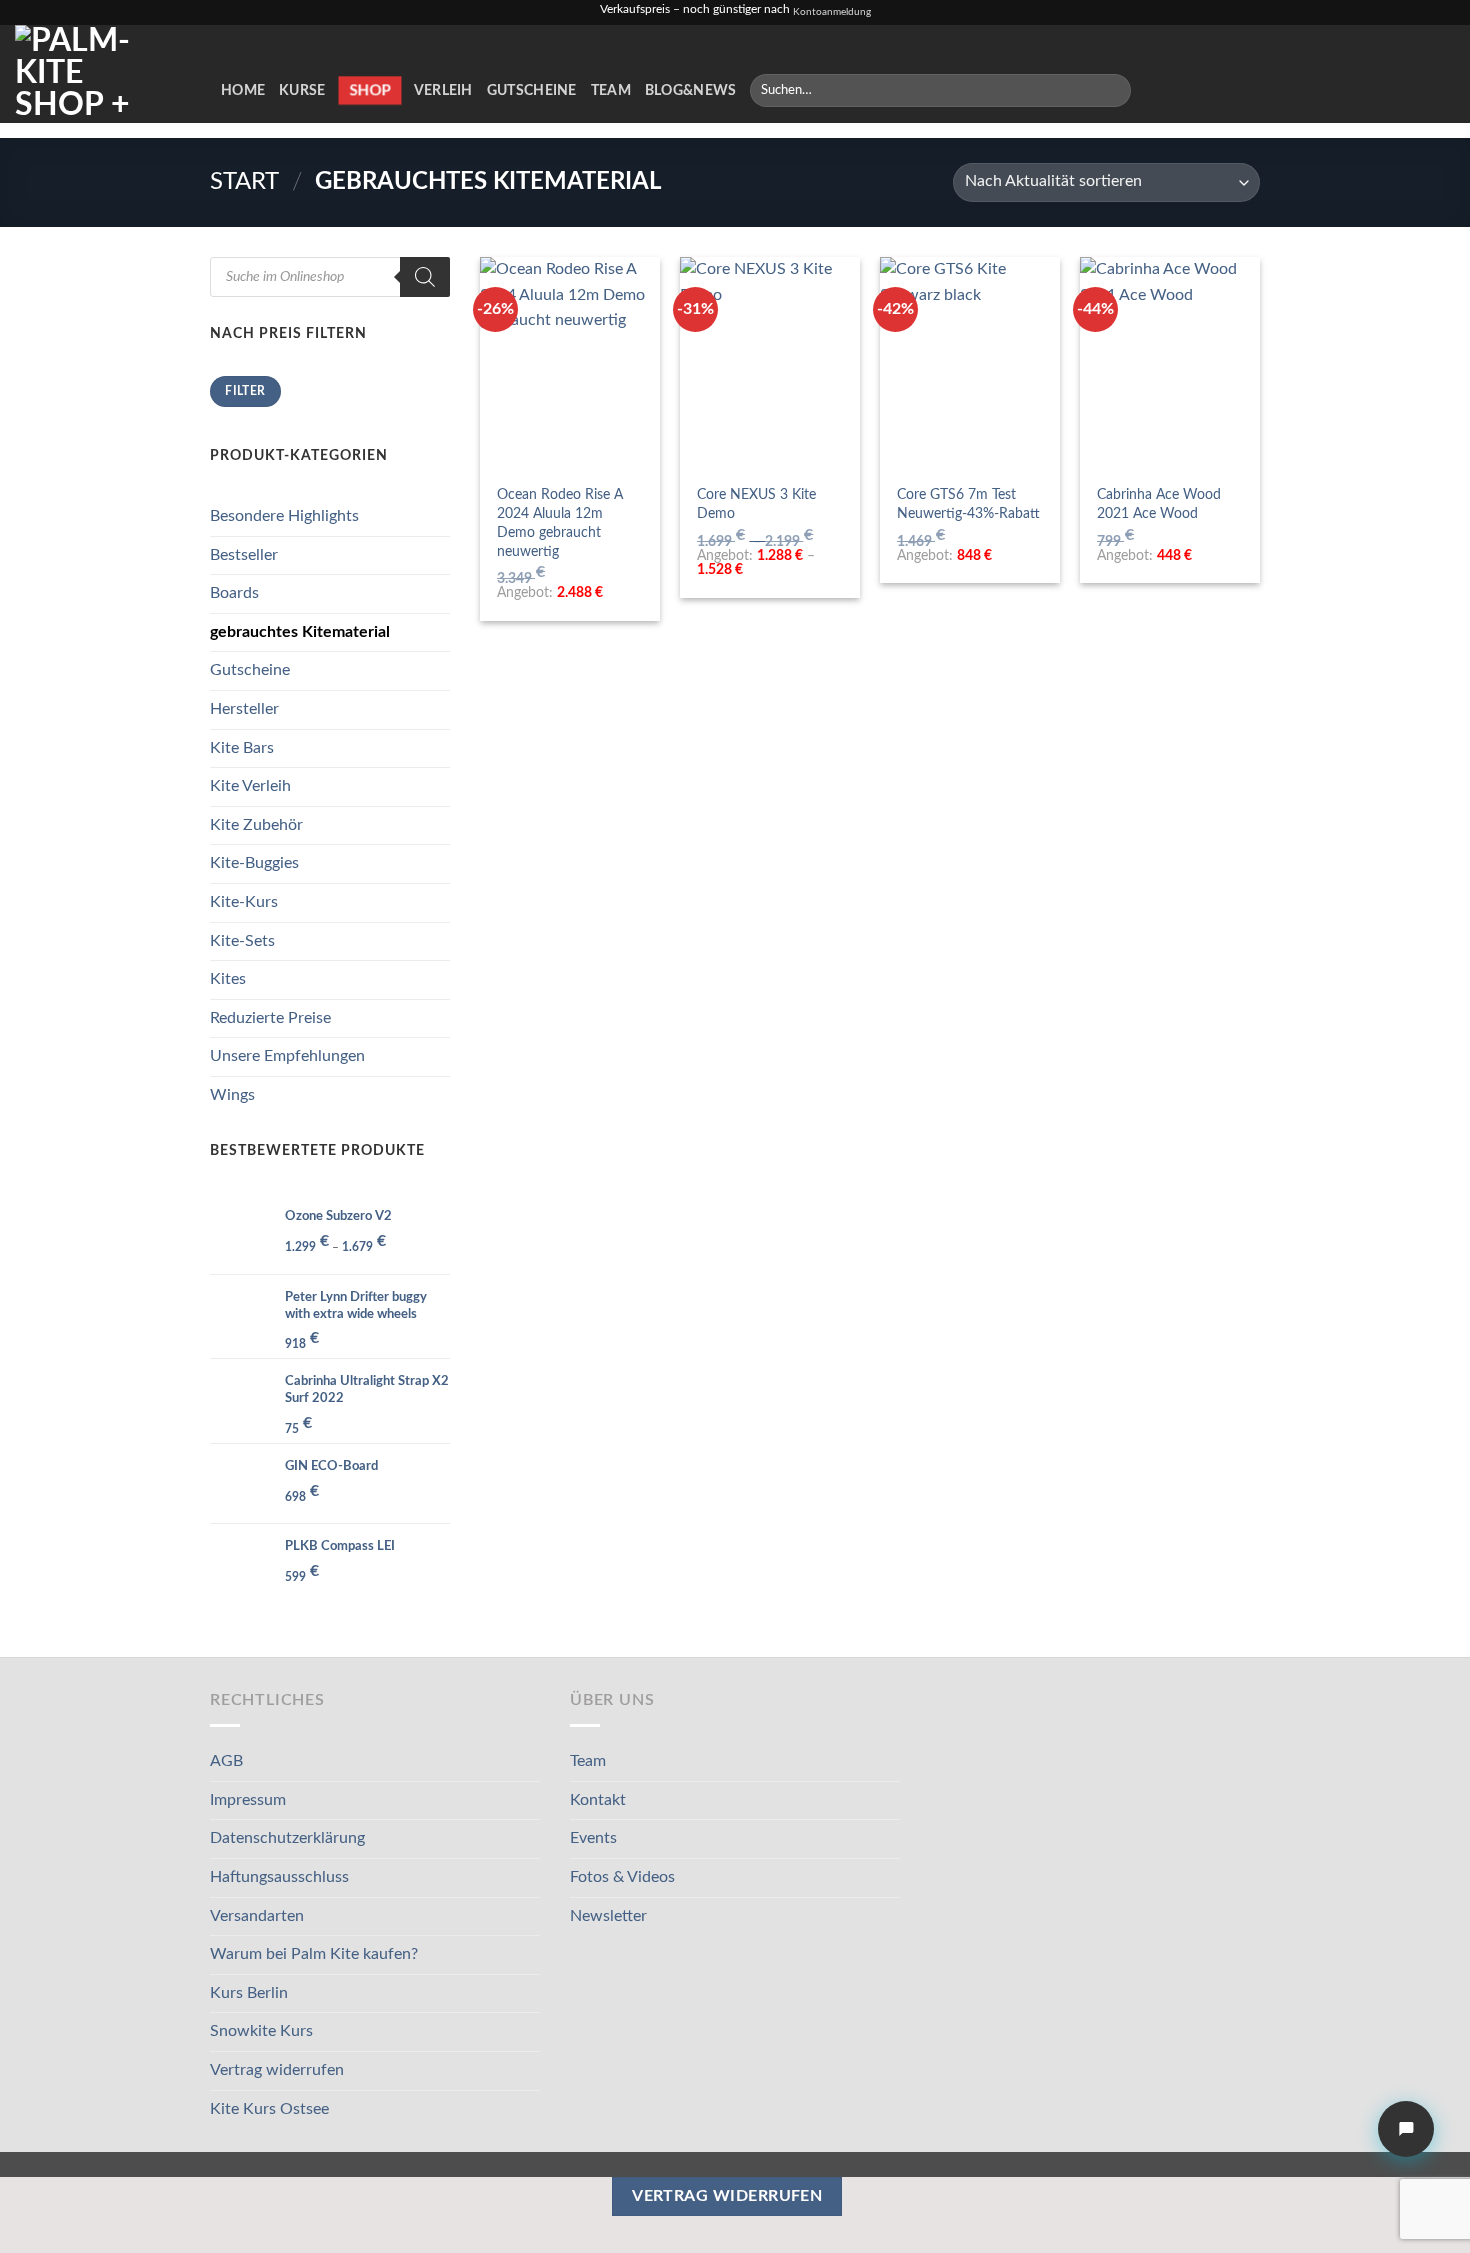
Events (593, 1838)
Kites (228, 979)
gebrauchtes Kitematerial (300, 632)
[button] (1411, 90)
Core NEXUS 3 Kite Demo (756, 504)
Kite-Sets (242, 941)
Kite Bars (242, 748)
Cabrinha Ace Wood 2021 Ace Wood (1159, 504)
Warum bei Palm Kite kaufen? (314, 1954)
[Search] (425, 277)
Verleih (443, 90)
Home (243, 90)
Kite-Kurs (244, 902)
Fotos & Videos (622, 1877)
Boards (234, 593)
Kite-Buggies (254, 863)
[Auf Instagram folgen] (1265, 90)
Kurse (302, 90)
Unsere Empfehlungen (287, 1056)
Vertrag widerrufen (277, 2070)
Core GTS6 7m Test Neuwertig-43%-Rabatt (968, 504)
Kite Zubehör (256, 825)
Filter (245, 391)
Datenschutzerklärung (287, 1838)
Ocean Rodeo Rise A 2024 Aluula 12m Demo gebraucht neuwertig (560, 522)
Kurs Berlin (249, 1993)
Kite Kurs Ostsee (269, 2109)
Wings (232, 1095)
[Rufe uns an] (1317, 90)
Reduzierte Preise (270, 1018)
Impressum (248, 1800)
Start (244, 182)
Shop (369, 90)
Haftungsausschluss (279, 1877)
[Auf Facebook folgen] (1239, 90)
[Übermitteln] (1111, 91)
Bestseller (244, 555)
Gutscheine (532, 90)
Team (611, 90)
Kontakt (598, 1800)
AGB (226, 1761)
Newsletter (608, 1916)
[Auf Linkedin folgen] (1344, 90)
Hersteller (244, 709)
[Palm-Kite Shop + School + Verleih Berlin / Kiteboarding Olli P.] (103, 74)
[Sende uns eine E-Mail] (1291, 90)
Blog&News (691, 90)
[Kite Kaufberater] (1406, 2129)
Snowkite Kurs (261, 2031)
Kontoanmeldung (832, 12)
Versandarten (257, 1916)
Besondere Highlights (284, 516)
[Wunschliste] (1379, 90)
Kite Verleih (250, 786)
